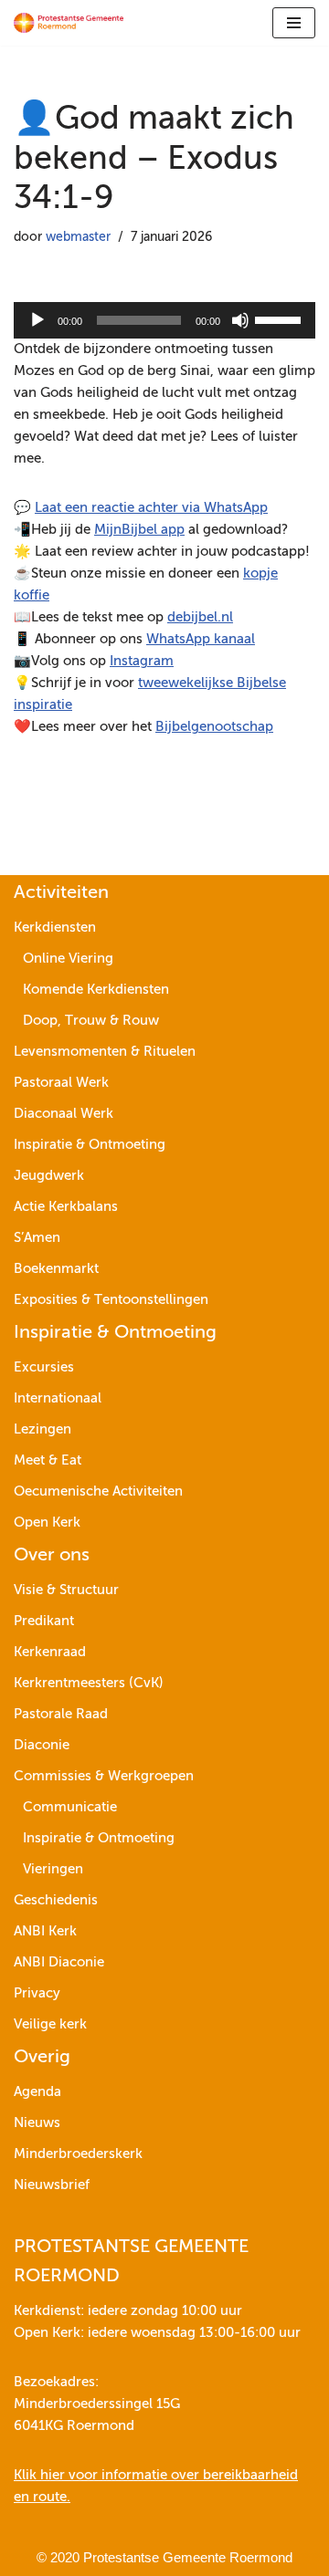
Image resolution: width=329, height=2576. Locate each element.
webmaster (78, 238)
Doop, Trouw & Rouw (91, 1021)
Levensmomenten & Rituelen (105, 1052)
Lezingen (42, 1429)
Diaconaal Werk (64, 1114)
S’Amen (37, 1238)
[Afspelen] (37, 320)
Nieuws (37, 2123)
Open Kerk (47, 1523)
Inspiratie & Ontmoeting (90, 1145)
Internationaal (58, 1398)
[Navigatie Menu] (294, 23)
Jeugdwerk (49, 1176)
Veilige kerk (50, 2024)
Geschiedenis (56, 1900)
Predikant (44, 1621)
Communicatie (70, 1807)
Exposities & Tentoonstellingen (111, 1300)
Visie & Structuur (66, 1590)
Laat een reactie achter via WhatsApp (151, 508)
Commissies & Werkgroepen (104, 1776)
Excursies (44, 1367)
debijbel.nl (200, 617)
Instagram (142, 661)
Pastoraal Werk (61, 1083)
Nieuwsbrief (52, 2185)
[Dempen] (240, 320)
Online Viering (68, 959)
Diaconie (42, 1745)
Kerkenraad (50, 1652)
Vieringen (53, 1869)
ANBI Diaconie (59, 1962)
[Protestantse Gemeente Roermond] (69, 23)
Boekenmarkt (56, 1269)
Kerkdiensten (55, 928)
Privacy (37, 1993)
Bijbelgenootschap (214, 727)
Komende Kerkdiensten (96, 990)
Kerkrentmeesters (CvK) (89, 1683)
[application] (164, 320)
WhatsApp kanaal (201, 639)
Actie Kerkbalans (66, 1207)
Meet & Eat (48, 1460)
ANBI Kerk (45, 1931)
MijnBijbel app (139, 530)
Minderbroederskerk (78, 2154)
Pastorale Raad (61, 1714)
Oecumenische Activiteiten (98, 1491)
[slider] (281, 318)
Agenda (37, 2092)
